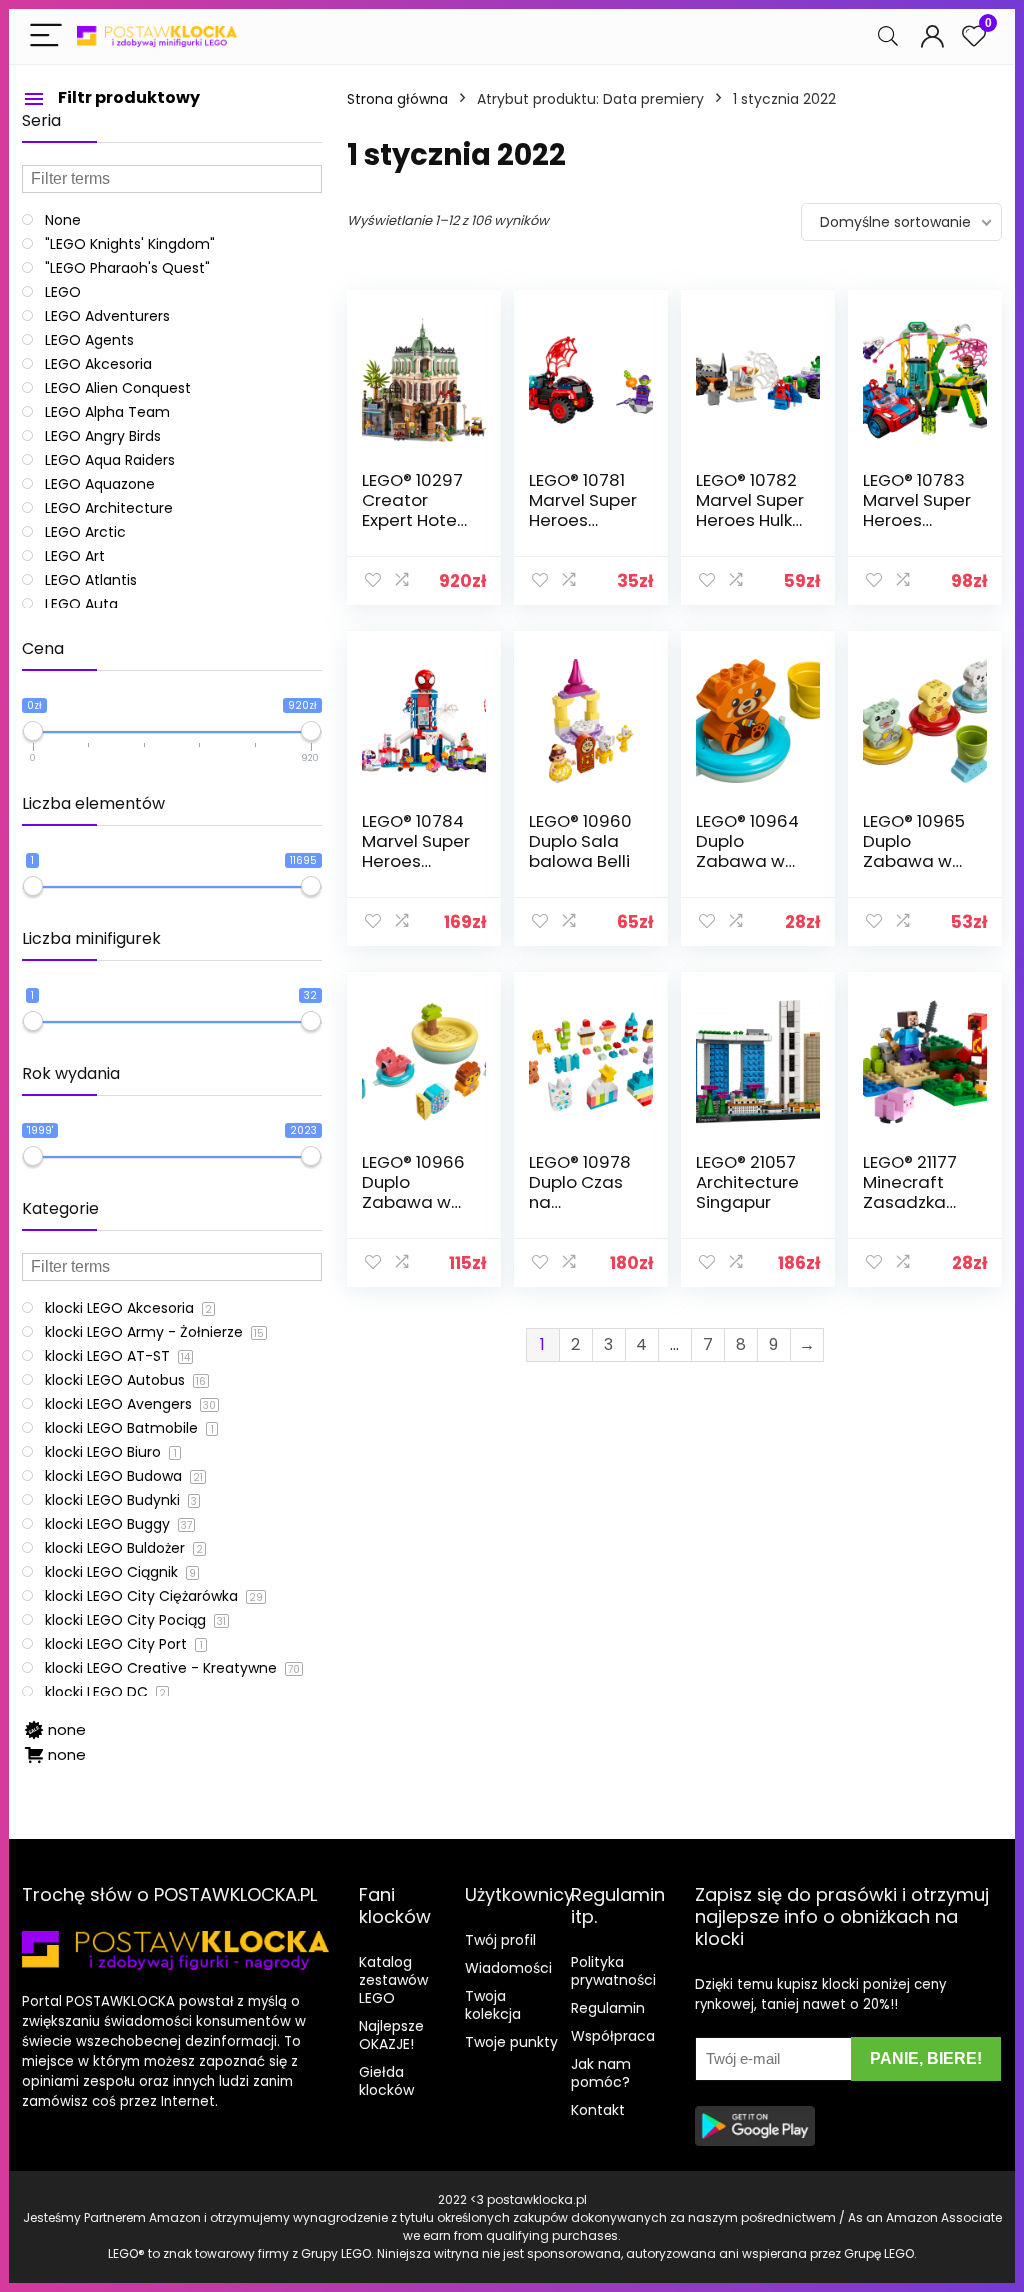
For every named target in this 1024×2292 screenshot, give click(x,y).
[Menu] (46, 36)
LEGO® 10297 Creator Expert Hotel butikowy (412, 510)
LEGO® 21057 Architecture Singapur (747, 1182)
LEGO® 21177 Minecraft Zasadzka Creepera (910, 1192)
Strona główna (397, 99)
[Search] (888, 36)
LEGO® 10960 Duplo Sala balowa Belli (580, 841)
